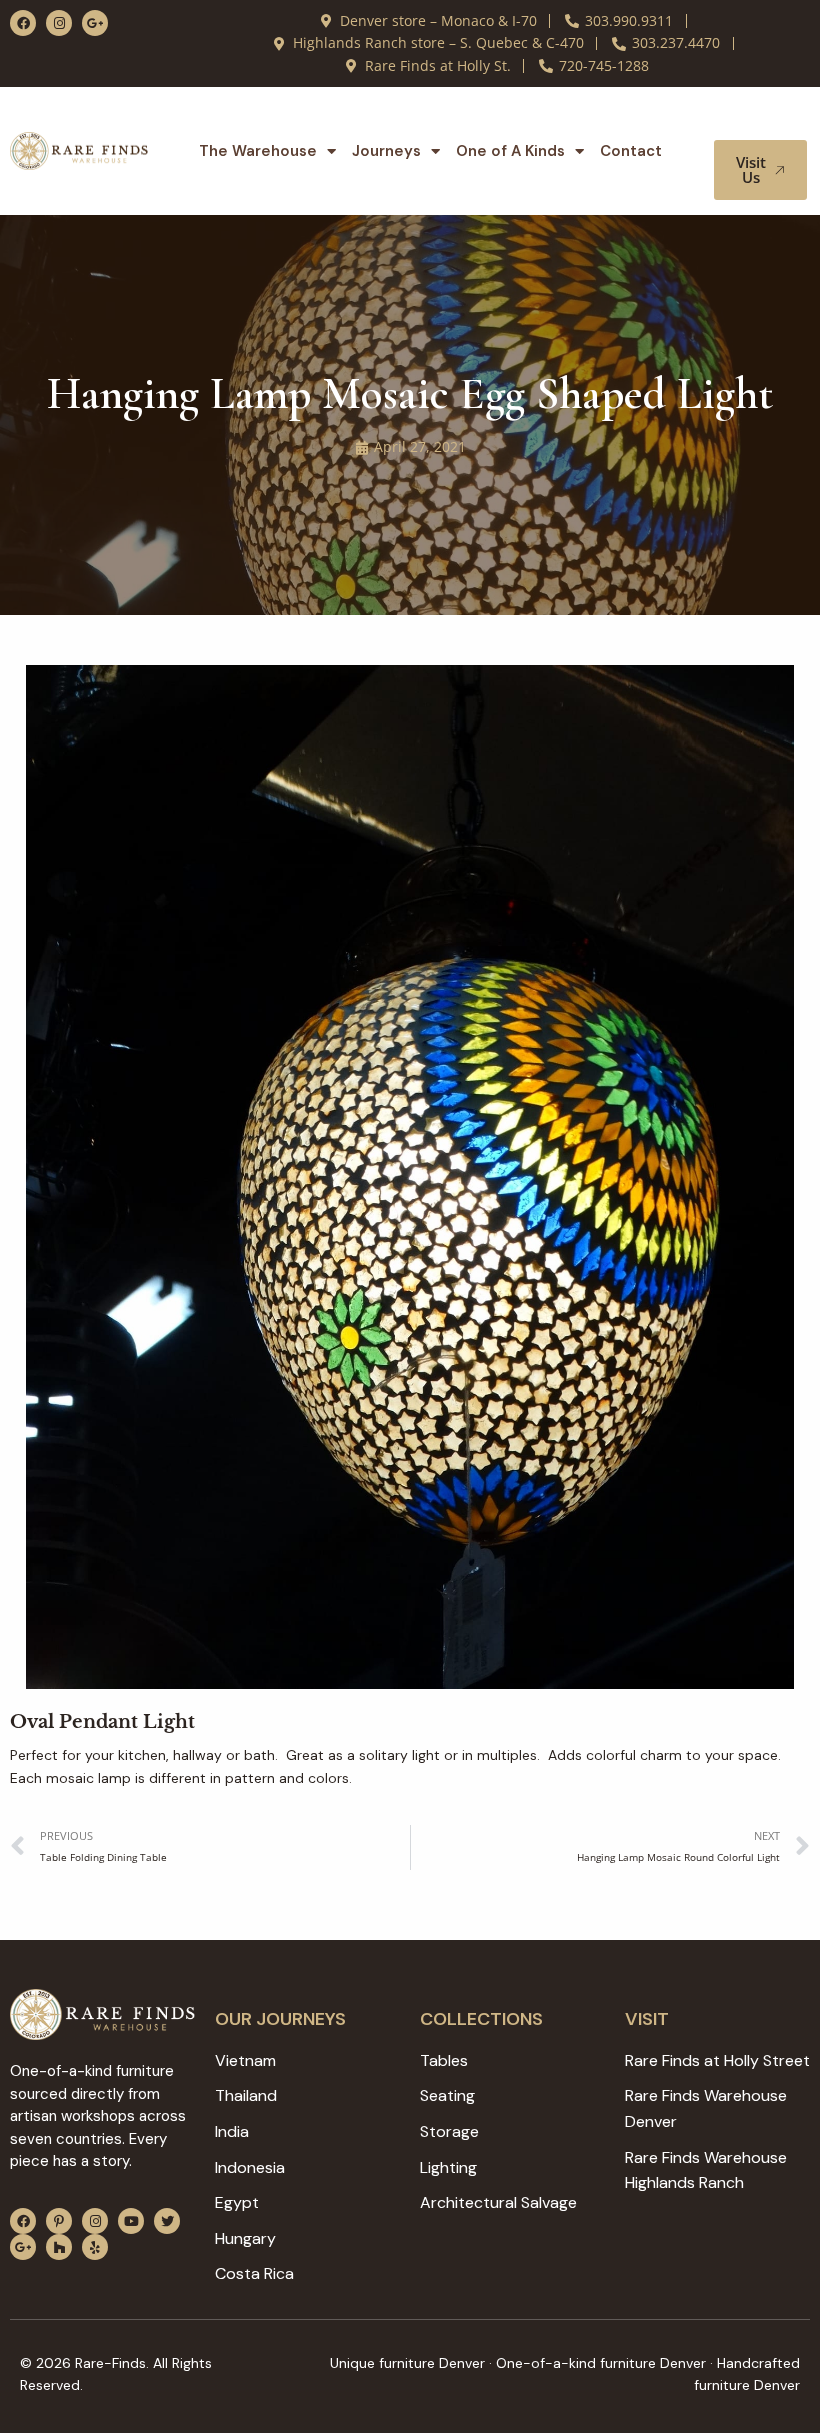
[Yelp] (95, 2247)
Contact (631, 151)
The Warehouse (258, 151)
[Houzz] (59, 2247)
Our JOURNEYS (280, 2019)
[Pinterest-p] (59, 2221)
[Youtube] (131, 2221)
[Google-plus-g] (95, 23)
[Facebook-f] (23, 23)
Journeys (386, 151)
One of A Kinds (510, 151)
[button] (768, 121)
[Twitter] (167, 2221)
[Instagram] (59, 23)
